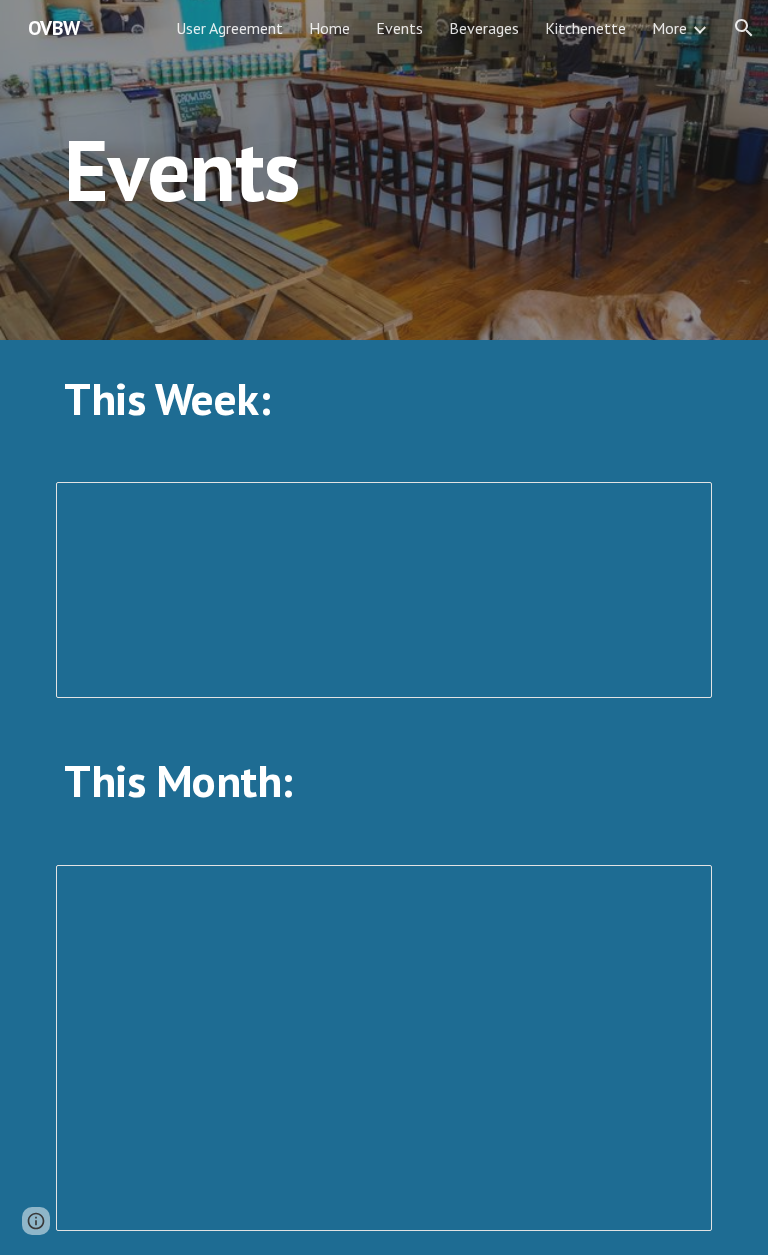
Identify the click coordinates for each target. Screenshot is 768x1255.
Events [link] (399, 28)
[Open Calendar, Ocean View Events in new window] (674, 508)
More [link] (669, 28)
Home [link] (329, 28)
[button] (744, 28)
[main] (383, 169)
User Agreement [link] (229, 28)
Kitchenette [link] (585, 28)
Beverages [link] (484, 28)
